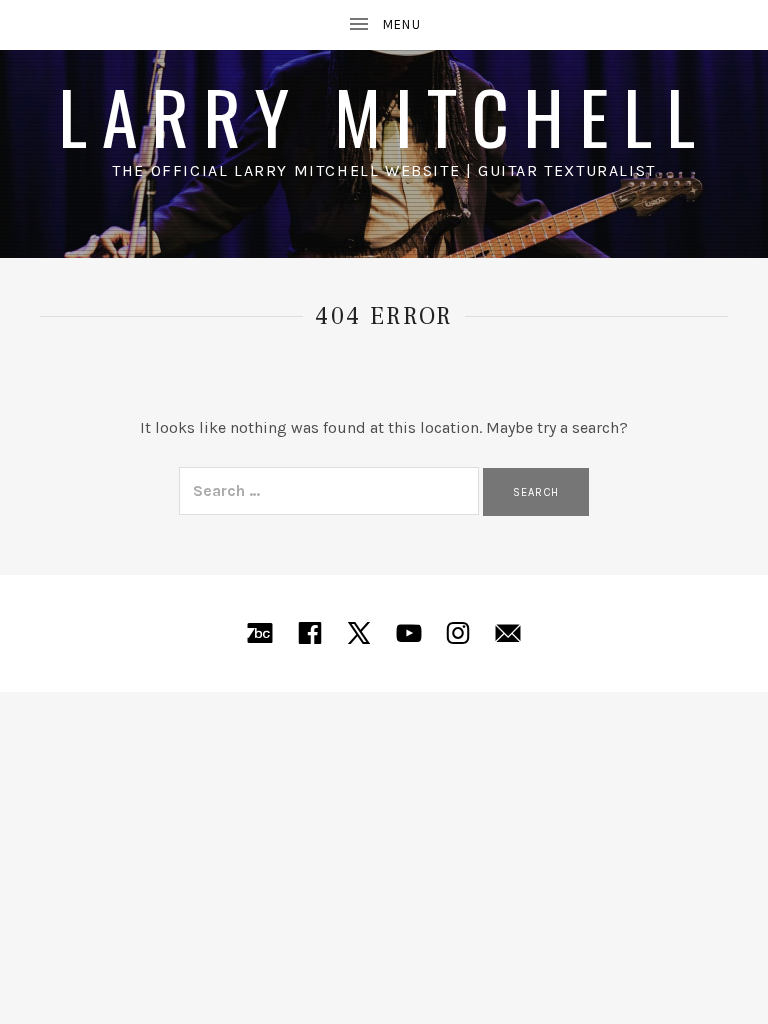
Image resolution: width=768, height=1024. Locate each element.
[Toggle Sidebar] (384, 25)
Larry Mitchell (384, 115)
